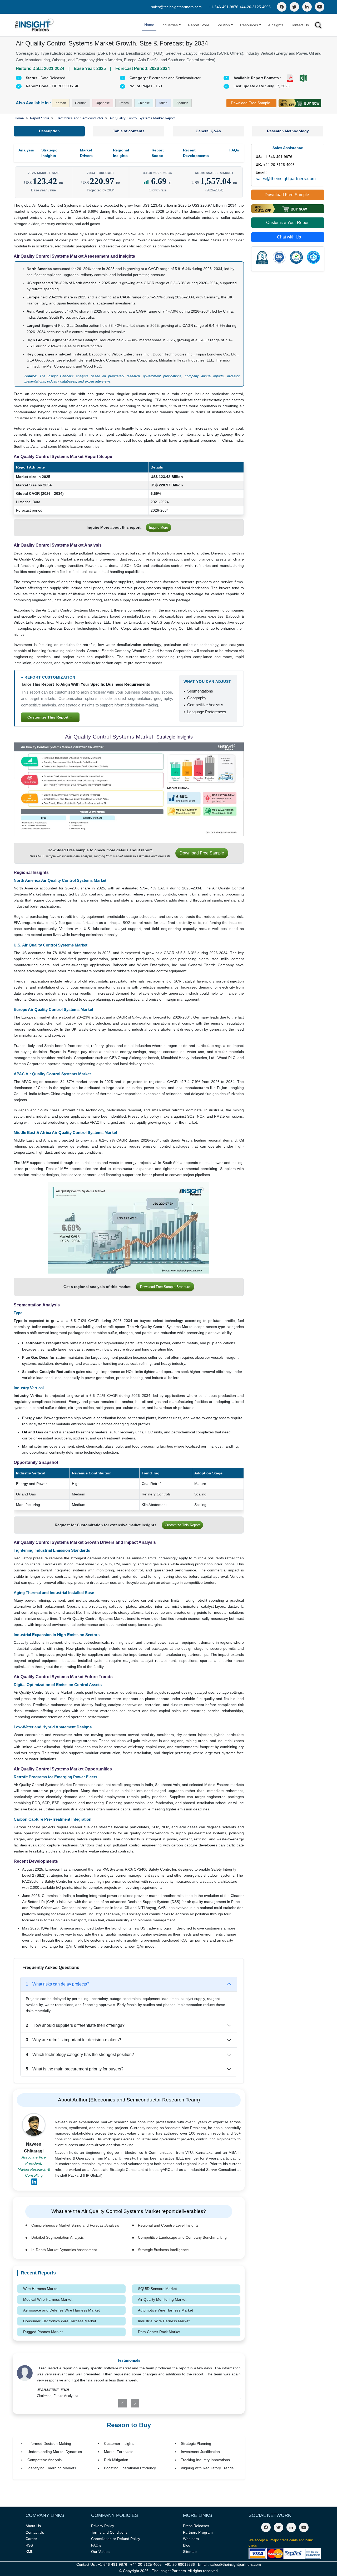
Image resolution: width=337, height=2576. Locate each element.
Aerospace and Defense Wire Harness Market (61, 2310)
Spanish (182, 103)
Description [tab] (49, 131)
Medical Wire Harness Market (48, 2299)
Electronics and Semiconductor (79, 118)
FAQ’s (96, 2545)
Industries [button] (170, 25)
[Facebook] (282, 7)
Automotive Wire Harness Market (165, 2310)
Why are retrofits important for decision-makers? (73, 2040)
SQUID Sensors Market (157, 2289)
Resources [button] (249, 25)
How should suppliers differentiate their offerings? (75, 2025)
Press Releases (196, 2526)
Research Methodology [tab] (288, 131)
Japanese (103, 103)
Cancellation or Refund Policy (116, 2539)
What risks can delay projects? (58, 1984)
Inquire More (158, 528)
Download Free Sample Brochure (165, 1287)
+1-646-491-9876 (224, 7)
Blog (187, 2545)
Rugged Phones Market (43, 2332)
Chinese (144, 103)
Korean (61, 103)
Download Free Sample (251, 103)
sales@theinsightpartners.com (176, 7)
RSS (29, 2545)
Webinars (191, 2539)
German (81, 103)
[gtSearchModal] (318, 26)
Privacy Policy (103, 2526)
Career (31, 2539)
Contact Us (300, 25)
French (124, 103)
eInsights (276, 25)
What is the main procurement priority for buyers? (75, 2069)
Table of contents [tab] (129, 131)
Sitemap (190, 2552)
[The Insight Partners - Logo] (34, 25)
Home (149, 25)
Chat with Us (289, 237)
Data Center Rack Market (159, 2332)
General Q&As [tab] (208, 131)
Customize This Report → (50, 717)
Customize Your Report (288, 223)
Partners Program (198, 2532)
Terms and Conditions (109, 2532)
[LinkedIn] (307, 7)
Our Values (100, 2552)
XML (29, 2552)
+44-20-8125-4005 (255, 7)
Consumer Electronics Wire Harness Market (60, 2321)
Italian (163, 103)
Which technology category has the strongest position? (80, 2055)
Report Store (199, 25)
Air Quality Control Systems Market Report (142, 118)
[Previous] (110, 2403)
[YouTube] (320, 7)
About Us (33, 2526)
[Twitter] (294, 7)
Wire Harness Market (41, 2289)
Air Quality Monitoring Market (162, 2299)
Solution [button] (223, 25)
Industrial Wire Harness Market (164, 2321)
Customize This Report (182, 1525)
